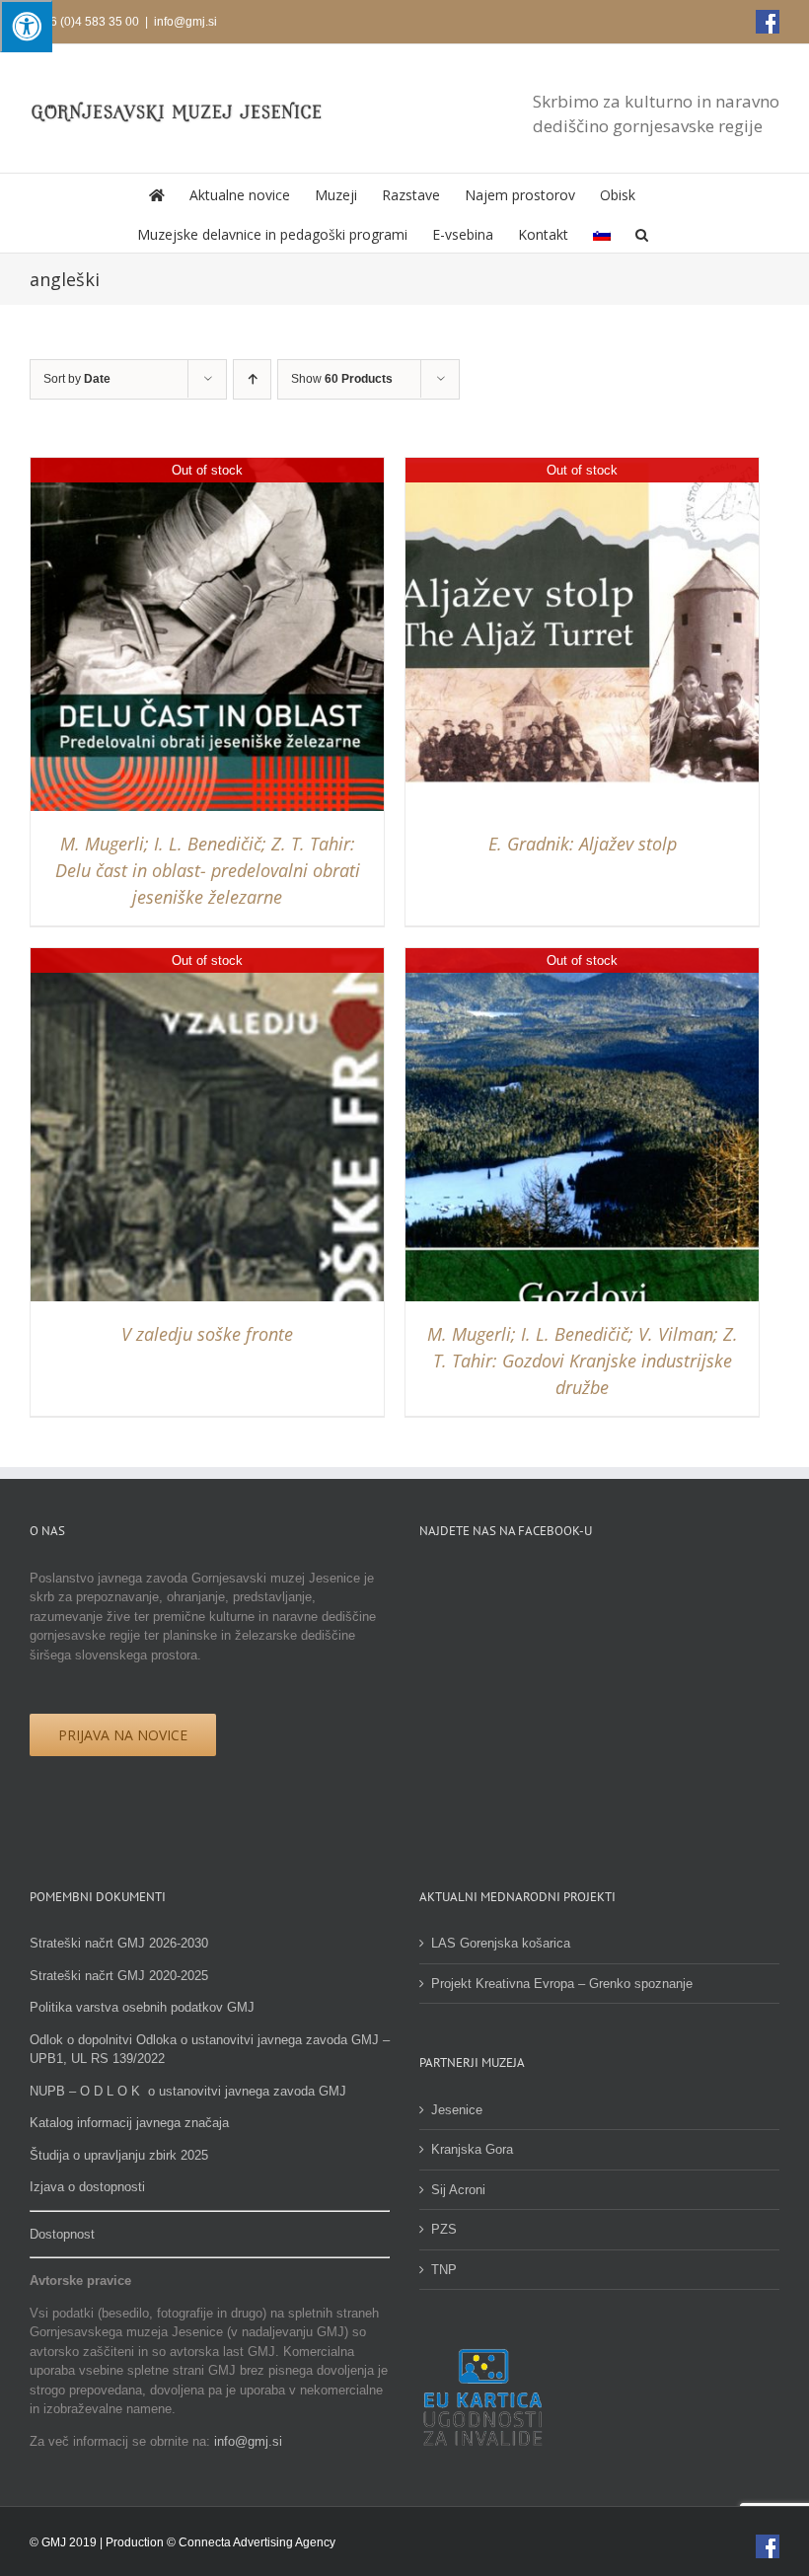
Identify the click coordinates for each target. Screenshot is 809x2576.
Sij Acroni (458, 2190)
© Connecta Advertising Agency (251, 2542)
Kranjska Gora (472, 2149)
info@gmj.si (185, 22)
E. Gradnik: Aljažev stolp (583, 844)
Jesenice (457, 2110)
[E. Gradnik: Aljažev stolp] (582, 467)
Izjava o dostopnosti (87, 2187)
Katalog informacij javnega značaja (129, 2123)
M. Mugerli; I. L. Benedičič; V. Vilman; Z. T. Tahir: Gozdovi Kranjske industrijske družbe (583, 1361)
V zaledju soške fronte (207, 1334)
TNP (444, 2270)
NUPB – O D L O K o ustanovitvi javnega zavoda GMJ (188, 2091)
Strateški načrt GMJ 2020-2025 (119, 1976)
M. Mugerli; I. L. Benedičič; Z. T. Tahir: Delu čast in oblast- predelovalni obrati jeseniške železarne (208, 870)
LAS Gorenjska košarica (501, 1943)
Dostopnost (62, 2234)
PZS (444, 2229)
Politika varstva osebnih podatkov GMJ (142, 2007)
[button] (642, 233)
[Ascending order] (252, 379)
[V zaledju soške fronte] (207, 957)
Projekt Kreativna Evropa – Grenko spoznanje (562, 1984)
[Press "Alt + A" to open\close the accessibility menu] (26, 26)
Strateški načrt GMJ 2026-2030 (119, 1943)
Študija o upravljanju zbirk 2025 (119, 2155)
